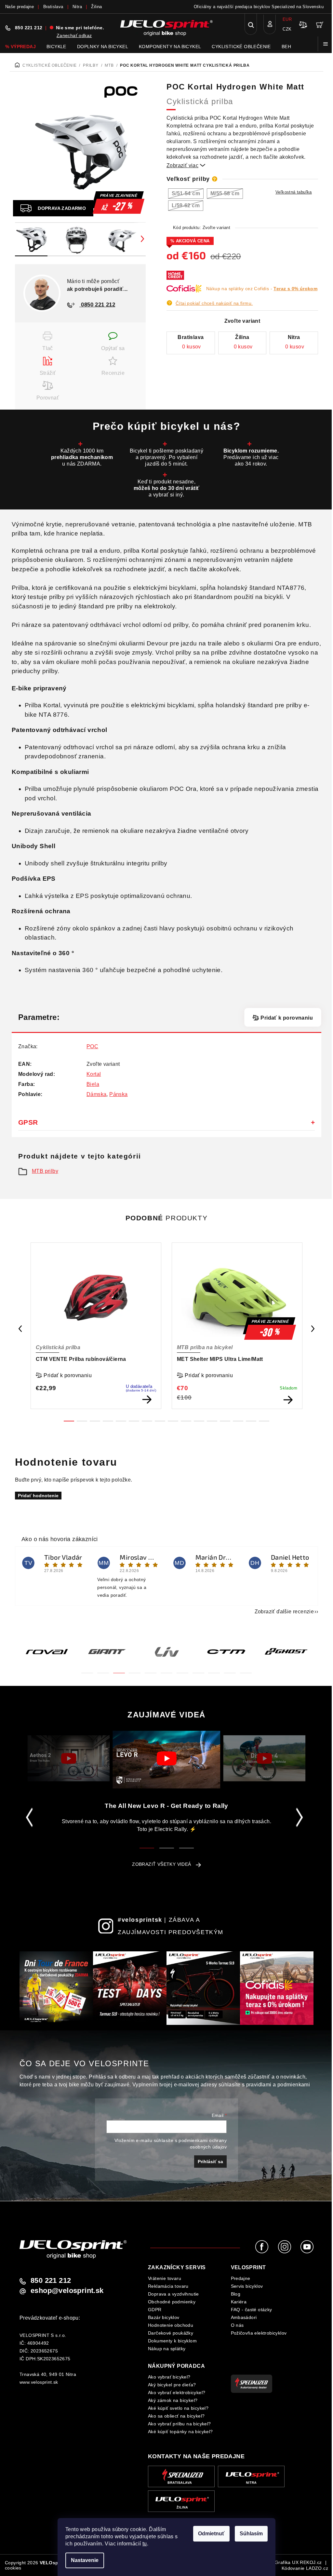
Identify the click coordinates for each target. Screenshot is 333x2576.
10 (199, 1421)
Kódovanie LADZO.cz (305, 2568)
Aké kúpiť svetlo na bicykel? (178, 2408)
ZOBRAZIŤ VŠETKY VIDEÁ (161, 1864)
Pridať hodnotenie (38, 1496)
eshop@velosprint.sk (67, 2291)
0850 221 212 (97, 305)
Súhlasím (251, 2534)
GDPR (155, 2310)
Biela (93, 1084)
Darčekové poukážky (171, 2333)
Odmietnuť (211, 2534)
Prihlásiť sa (210, 2162)
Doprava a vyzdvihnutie (173, 2294)
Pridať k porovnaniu (287, 1018)
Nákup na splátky (167, 2349)
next (313, 1329)
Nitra (77, 7)
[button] (87, 1669)
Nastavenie (85, 2560)
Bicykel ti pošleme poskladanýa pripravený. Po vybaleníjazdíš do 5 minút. (167, 457)
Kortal (94, 1074)
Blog (236, 2294)
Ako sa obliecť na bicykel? (176, 2416)
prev (20, 1329)
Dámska (96, 1094)
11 (212, 1421)
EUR (287, 19)
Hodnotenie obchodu (171, 2325)
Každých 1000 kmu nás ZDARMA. (82, 457)
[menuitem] (20, 47)
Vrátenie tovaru (165, 2278)
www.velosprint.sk (39, 2382)
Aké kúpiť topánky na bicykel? (180, 2432)
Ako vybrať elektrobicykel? (177, 2393)
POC (92, 1046)
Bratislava (53, 7)
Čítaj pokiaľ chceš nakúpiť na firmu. (214, 303)
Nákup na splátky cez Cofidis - (262, 289)
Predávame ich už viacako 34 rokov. (251, 457)
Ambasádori (244, 2317)
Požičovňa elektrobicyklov (259, 2333)
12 (225, 1421)
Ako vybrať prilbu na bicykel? (180, 2424)
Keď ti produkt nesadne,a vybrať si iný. (167, 488)
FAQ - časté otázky (252, 2310)
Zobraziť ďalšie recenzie (284, 1612)
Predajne (241, 2278)
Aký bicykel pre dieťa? (172, 2385)
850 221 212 (29, 28)
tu (145, 2544)
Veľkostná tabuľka (294, 192)
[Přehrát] (68, 1758)
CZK (287, 29)
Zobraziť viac (186, 165)
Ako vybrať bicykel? (169, 2377)
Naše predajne (20, 7)
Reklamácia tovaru (168, 2286)
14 (251, 1421)
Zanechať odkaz (74, 35)
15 (264, 1421)
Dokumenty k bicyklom (172, 2341)
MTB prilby (45, 1171)
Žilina (96, 7)
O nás (237, 2325)
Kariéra (239, 2302)
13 (238, 1421)
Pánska (118, 1094)
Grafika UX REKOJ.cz (298, 2562)
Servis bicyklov (247, 2286)
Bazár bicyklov (164, 2317)
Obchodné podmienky (172, 2302)
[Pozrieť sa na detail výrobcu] (125, 91)
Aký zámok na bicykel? (173, 2400)
